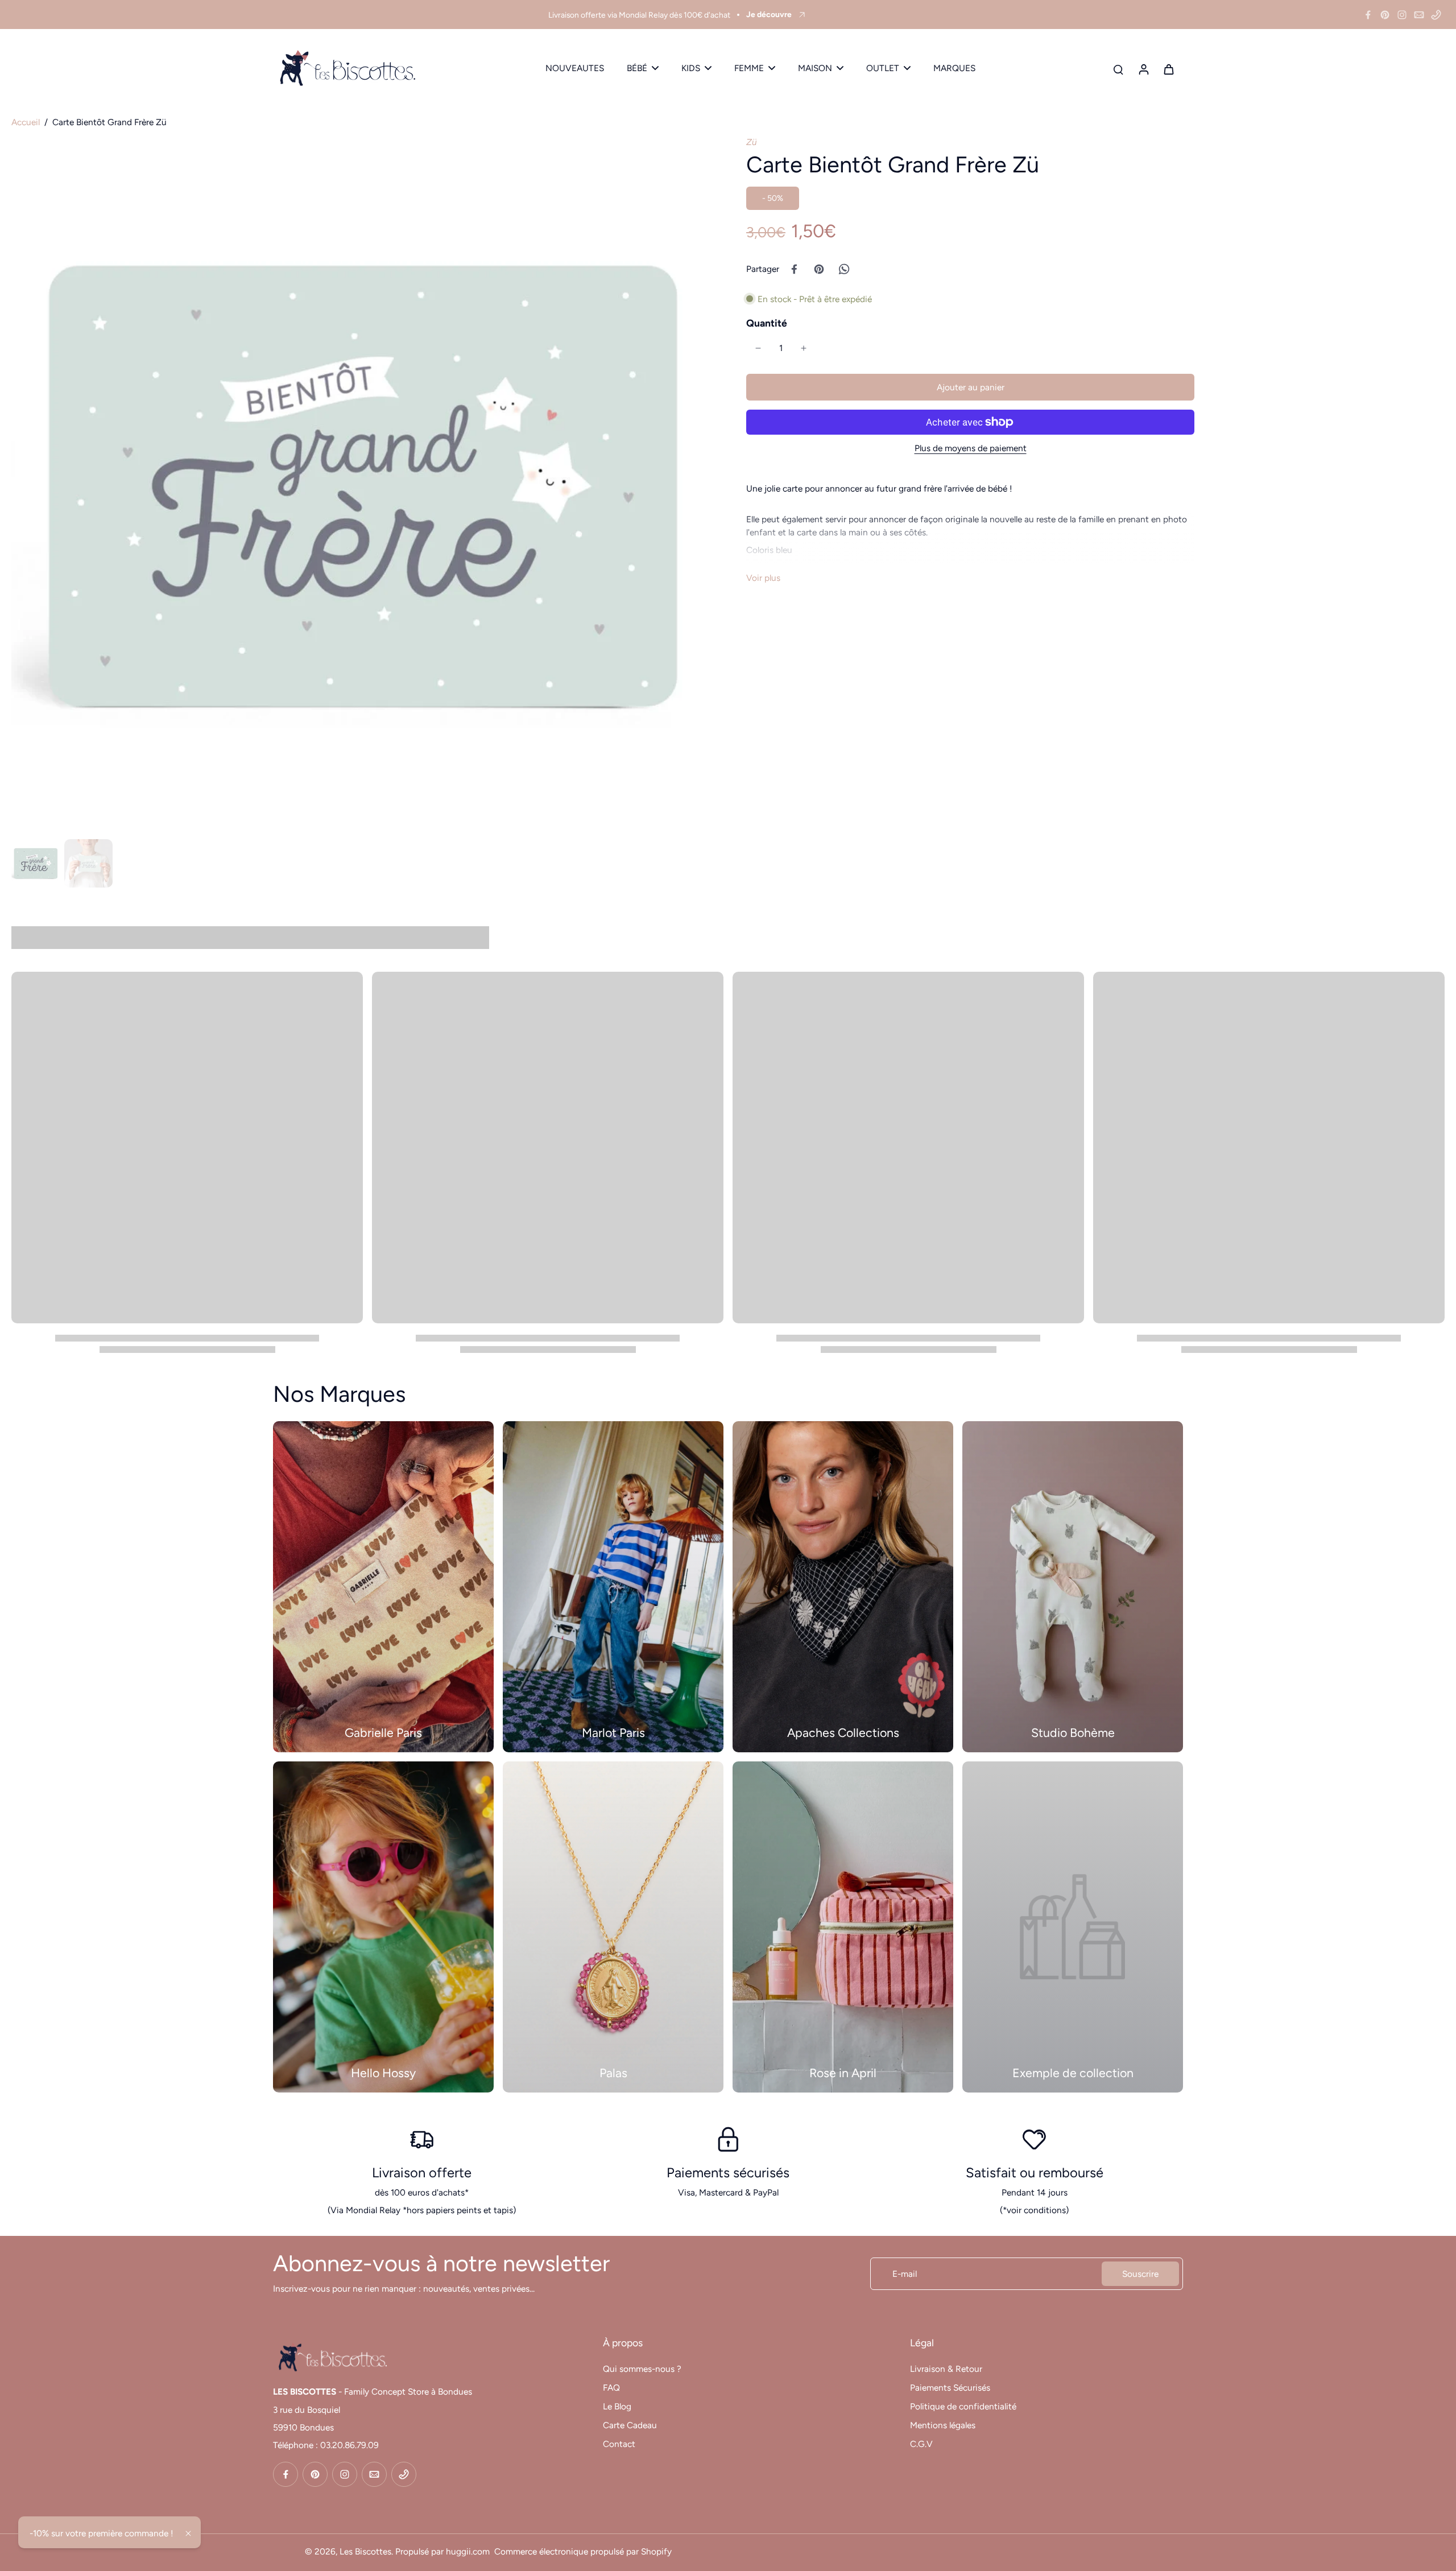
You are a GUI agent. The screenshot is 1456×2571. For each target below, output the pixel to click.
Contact (619, 2444)
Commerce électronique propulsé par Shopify (583, 2551)
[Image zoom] (361, 485)
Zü (752, 142)
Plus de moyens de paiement (971, 448)
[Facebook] (1368, 15)
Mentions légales (943, 2425)
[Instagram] (1402, 15)
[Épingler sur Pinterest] (819, 269)
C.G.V (921, 2444)
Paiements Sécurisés (950, 2388)
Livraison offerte (422, 2172)
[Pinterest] (1385, 15)
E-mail (905, 2274)
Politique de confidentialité (963, 2406)
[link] (1073, 1927)
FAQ (611, 2388)
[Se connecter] (1143, 69)
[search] (1118, 69)
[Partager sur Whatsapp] (844, 269)
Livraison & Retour (946, 2369)
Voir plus (763, 578)
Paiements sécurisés (728, 2172)
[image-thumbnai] (36, 863)
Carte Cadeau (630, 2425)
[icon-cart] (1168, 69)
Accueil (26, 122)
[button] (970, 387)
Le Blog (617, 2406)
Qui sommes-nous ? (642, 2369)
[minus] (758, 348)
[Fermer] (188, 2533)
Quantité (767, 323)
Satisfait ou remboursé (1035, 2172)
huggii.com (468, 2551)
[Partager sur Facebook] (794, 269)
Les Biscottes (365, 2551)
